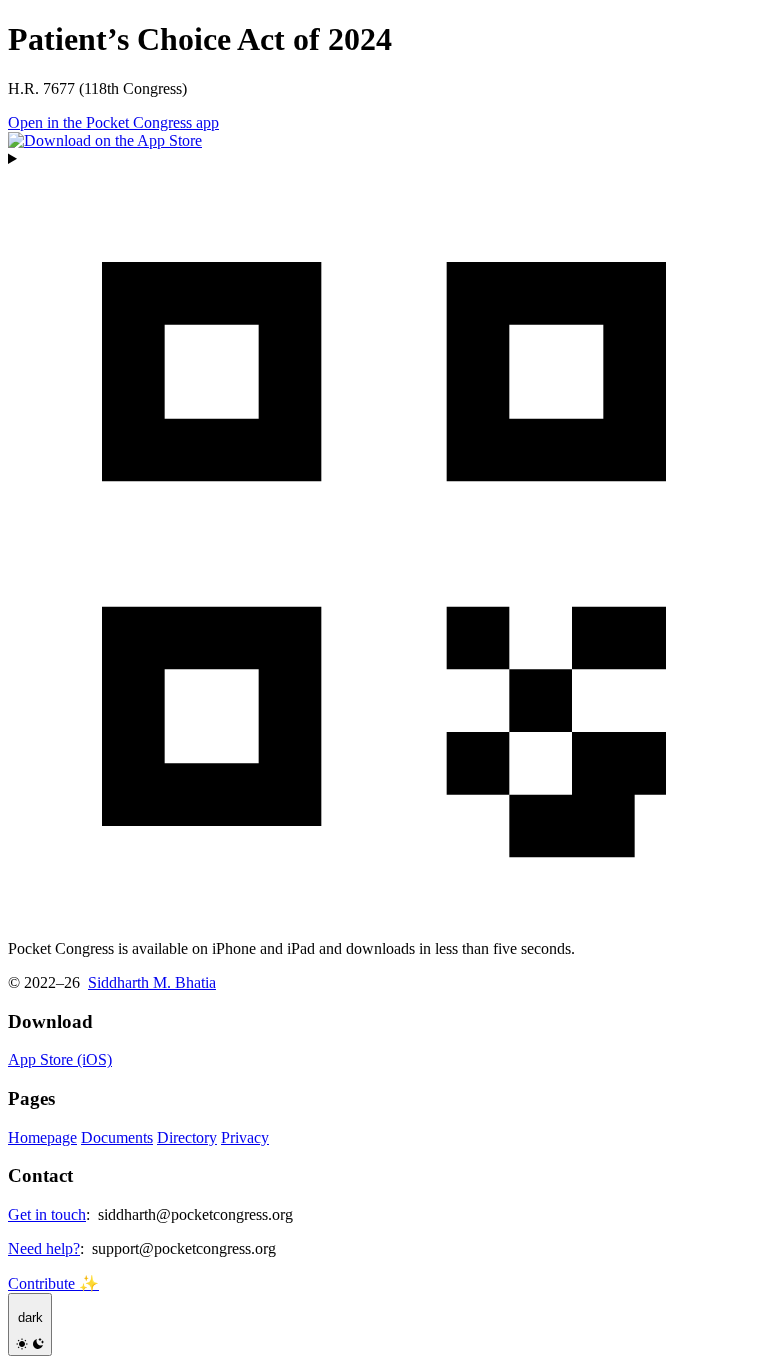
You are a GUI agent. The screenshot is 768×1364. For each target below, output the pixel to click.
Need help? (44, 1248)
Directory (187, 1137)
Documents (117, 1137)
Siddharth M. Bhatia (152, 982)
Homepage (42, 1137)
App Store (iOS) (60, 1059)
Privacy (245, 1137)
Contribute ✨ (53, 1283)
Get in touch (47, 1214)
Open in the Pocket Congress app (113, 122)
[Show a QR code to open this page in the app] (384, 537)
